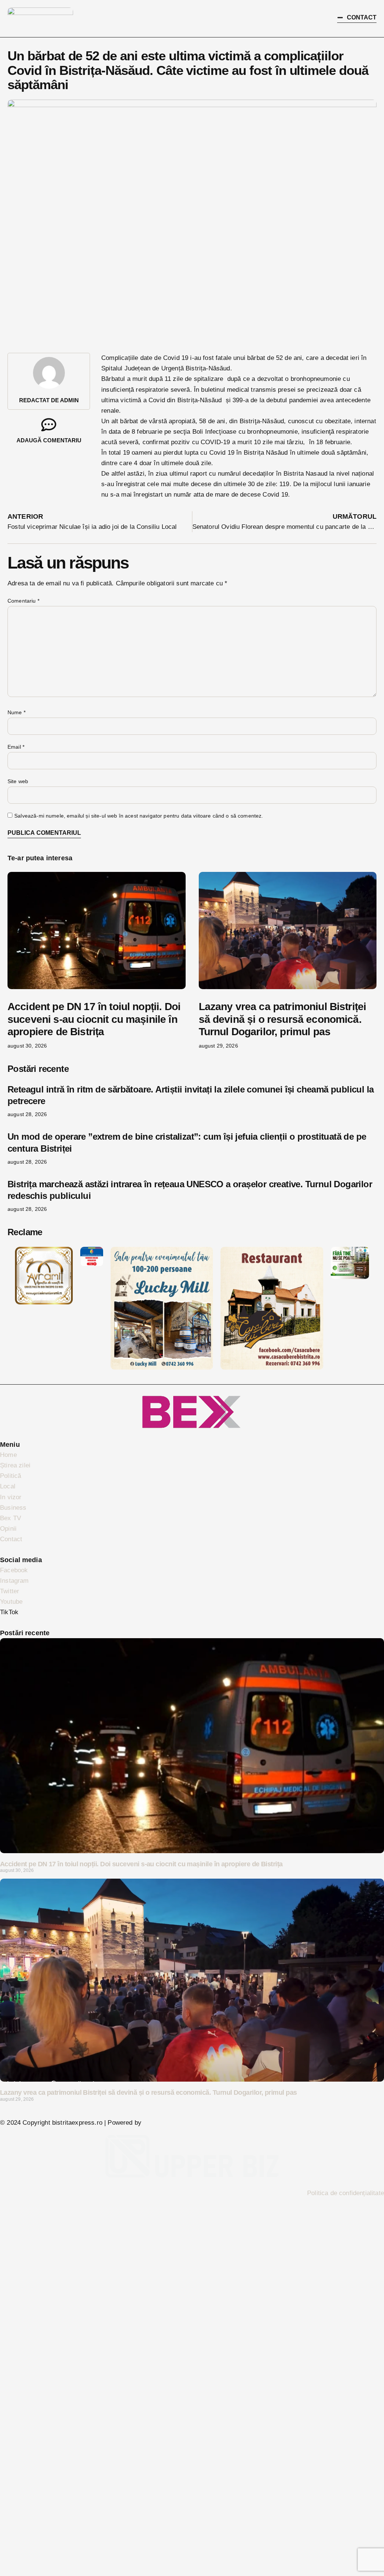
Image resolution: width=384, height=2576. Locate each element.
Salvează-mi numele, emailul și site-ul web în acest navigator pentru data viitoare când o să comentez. (139, 816)
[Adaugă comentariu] (49, 425)
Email (16, 747)
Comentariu (23, 601)
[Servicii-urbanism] (92, 1264)
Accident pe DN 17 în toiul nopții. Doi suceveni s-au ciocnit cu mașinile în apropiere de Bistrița (94, 1019)
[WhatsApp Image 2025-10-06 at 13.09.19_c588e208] (272, 1368)
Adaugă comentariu (49, 440)
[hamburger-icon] (299, 19)
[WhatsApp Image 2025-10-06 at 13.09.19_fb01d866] (162, 1368)
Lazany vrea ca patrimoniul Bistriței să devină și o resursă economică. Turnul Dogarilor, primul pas (283, 1019)
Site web (18, 781)
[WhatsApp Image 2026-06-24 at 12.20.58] (350, 1277)
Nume (16, 712)
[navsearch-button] (320, 17)
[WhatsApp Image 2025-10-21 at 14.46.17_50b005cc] (44, 1302)
